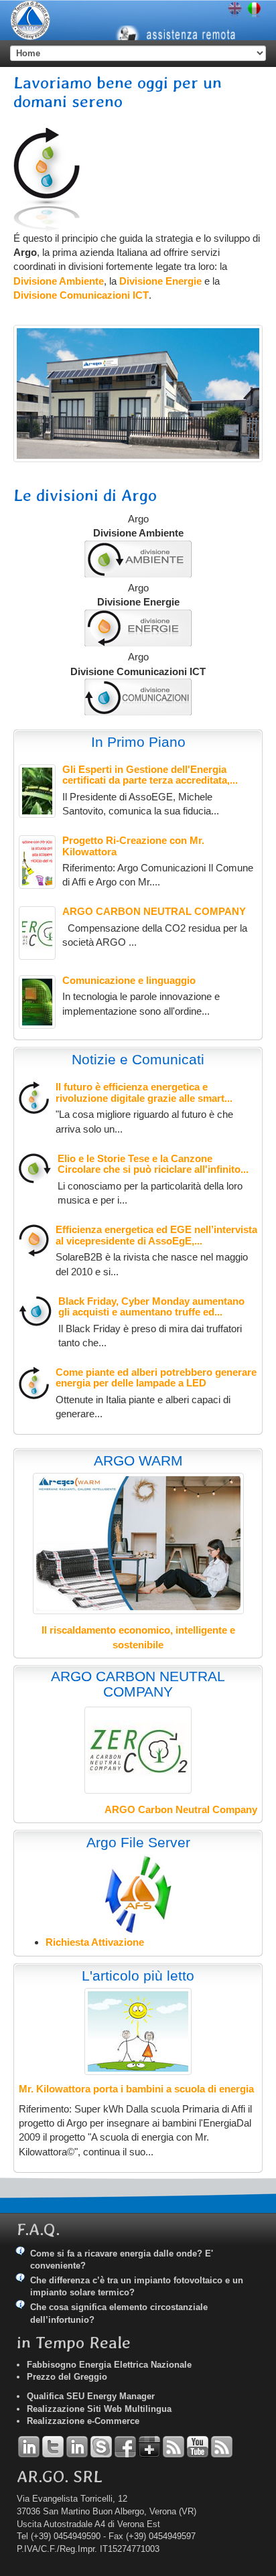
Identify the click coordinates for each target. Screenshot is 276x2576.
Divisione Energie (160, 281)
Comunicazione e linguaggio (129, 980)
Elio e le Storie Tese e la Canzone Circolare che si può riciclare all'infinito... (153, 1164)
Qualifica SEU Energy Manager (91, 2396)
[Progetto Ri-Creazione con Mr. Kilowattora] (37, 862)
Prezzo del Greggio (67, 2377)
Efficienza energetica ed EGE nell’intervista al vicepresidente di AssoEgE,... (156, 1235)
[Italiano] (254, 10)
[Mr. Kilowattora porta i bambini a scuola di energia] (138, 2031)
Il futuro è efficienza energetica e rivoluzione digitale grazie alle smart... (144, 1092)
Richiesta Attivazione (95, 1942)
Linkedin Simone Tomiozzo (77, 2447)
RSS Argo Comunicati (222, 2447)
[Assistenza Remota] (182, 23)
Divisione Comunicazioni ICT (81, 295)
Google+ (149, 2447)
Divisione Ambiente (59, 281)
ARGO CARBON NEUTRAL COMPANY (154, 911)
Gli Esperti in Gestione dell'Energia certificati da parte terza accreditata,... (150, 775)
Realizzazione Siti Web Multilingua (99, 2409)
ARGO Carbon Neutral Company (181, 1809)
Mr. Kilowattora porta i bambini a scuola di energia (136, 2089)
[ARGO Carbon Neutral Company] (37, 933)
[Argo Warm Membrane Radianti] (138, 1544)
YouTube (198, 2447)
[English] (235, 10)
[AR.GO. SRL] (30, 20)
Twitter (53, 2447)
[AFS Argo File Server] (138, 1894)
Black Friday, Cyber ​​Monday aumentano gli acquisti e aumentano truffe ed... (151, 1307)
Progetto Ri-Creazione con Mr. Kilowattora (133, 846)
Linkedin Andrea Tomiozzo (29, 2447)
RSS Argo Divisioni (174, 2447)
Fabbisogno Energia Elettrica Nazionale (109, 2365)
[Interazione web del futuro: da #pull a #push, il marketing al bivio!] (37, 1002)
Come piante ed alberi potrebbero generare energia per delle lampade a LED (156, 1378)
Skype (101, 2447)
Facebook (125, 2447)
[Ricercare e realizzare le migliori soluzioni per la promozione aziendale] (138, 697)
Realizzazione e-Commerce (83, 2421)
